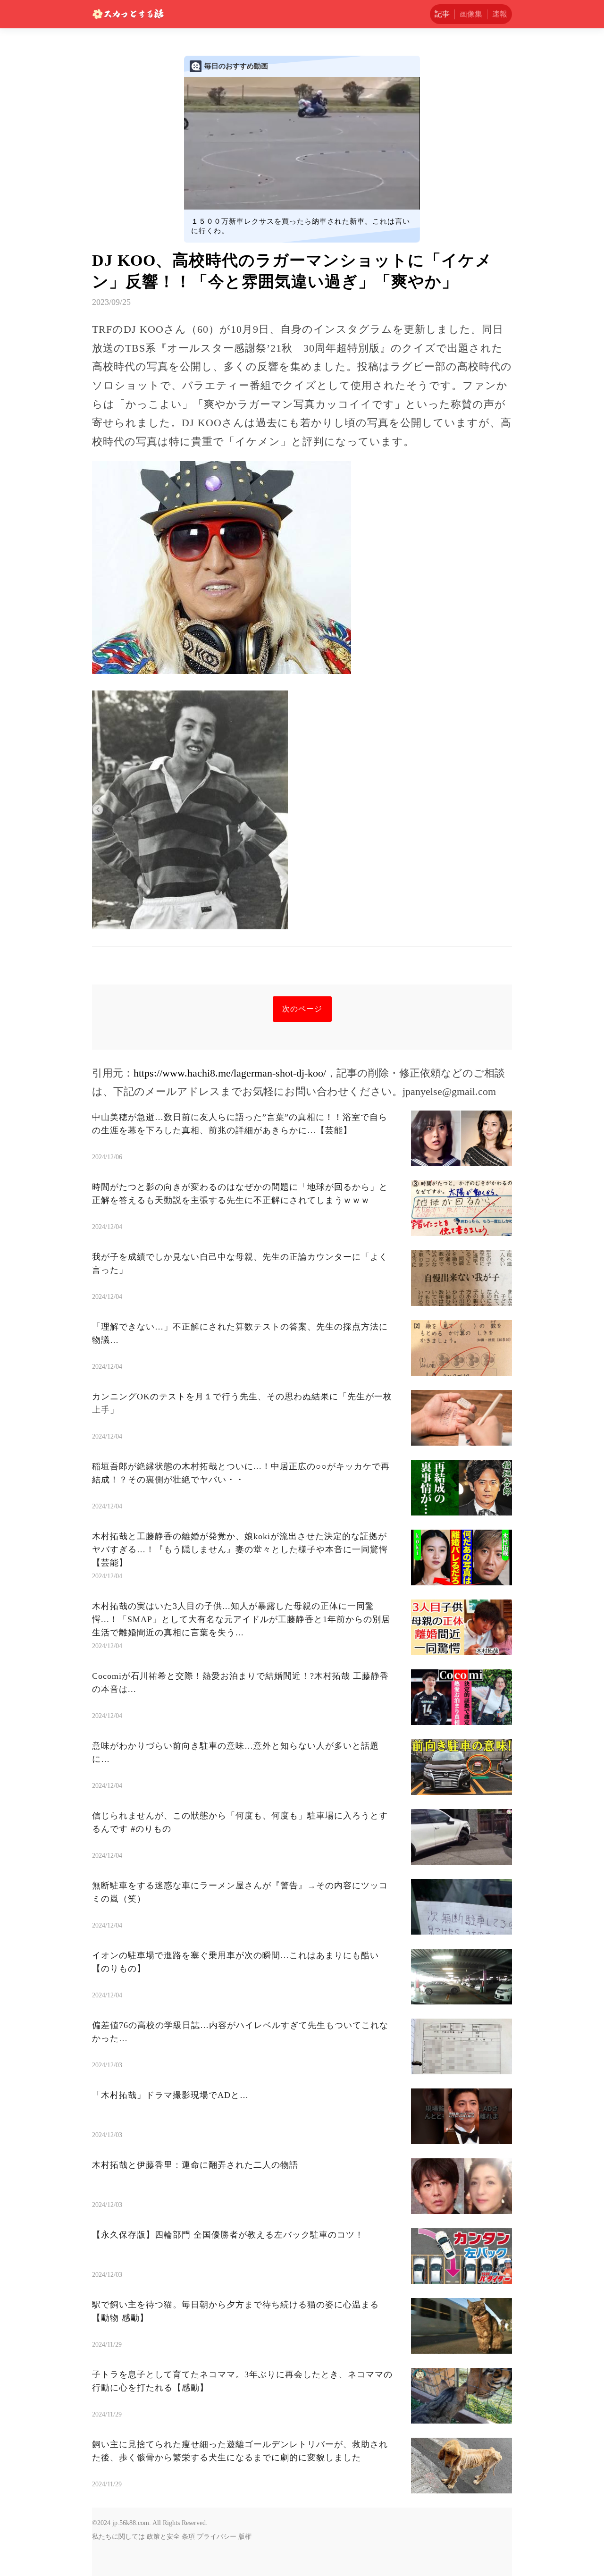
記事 (442, 14)
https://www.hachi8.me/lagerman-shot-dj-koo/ (230, 1073)
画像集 (471, 14)
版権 (245, 2537)
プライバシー (217, 2537)
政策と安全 (163, 2537)
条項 (188, 2537)
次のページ (302, 1009)
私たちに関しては (118, 2537)
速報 (500, 14)
